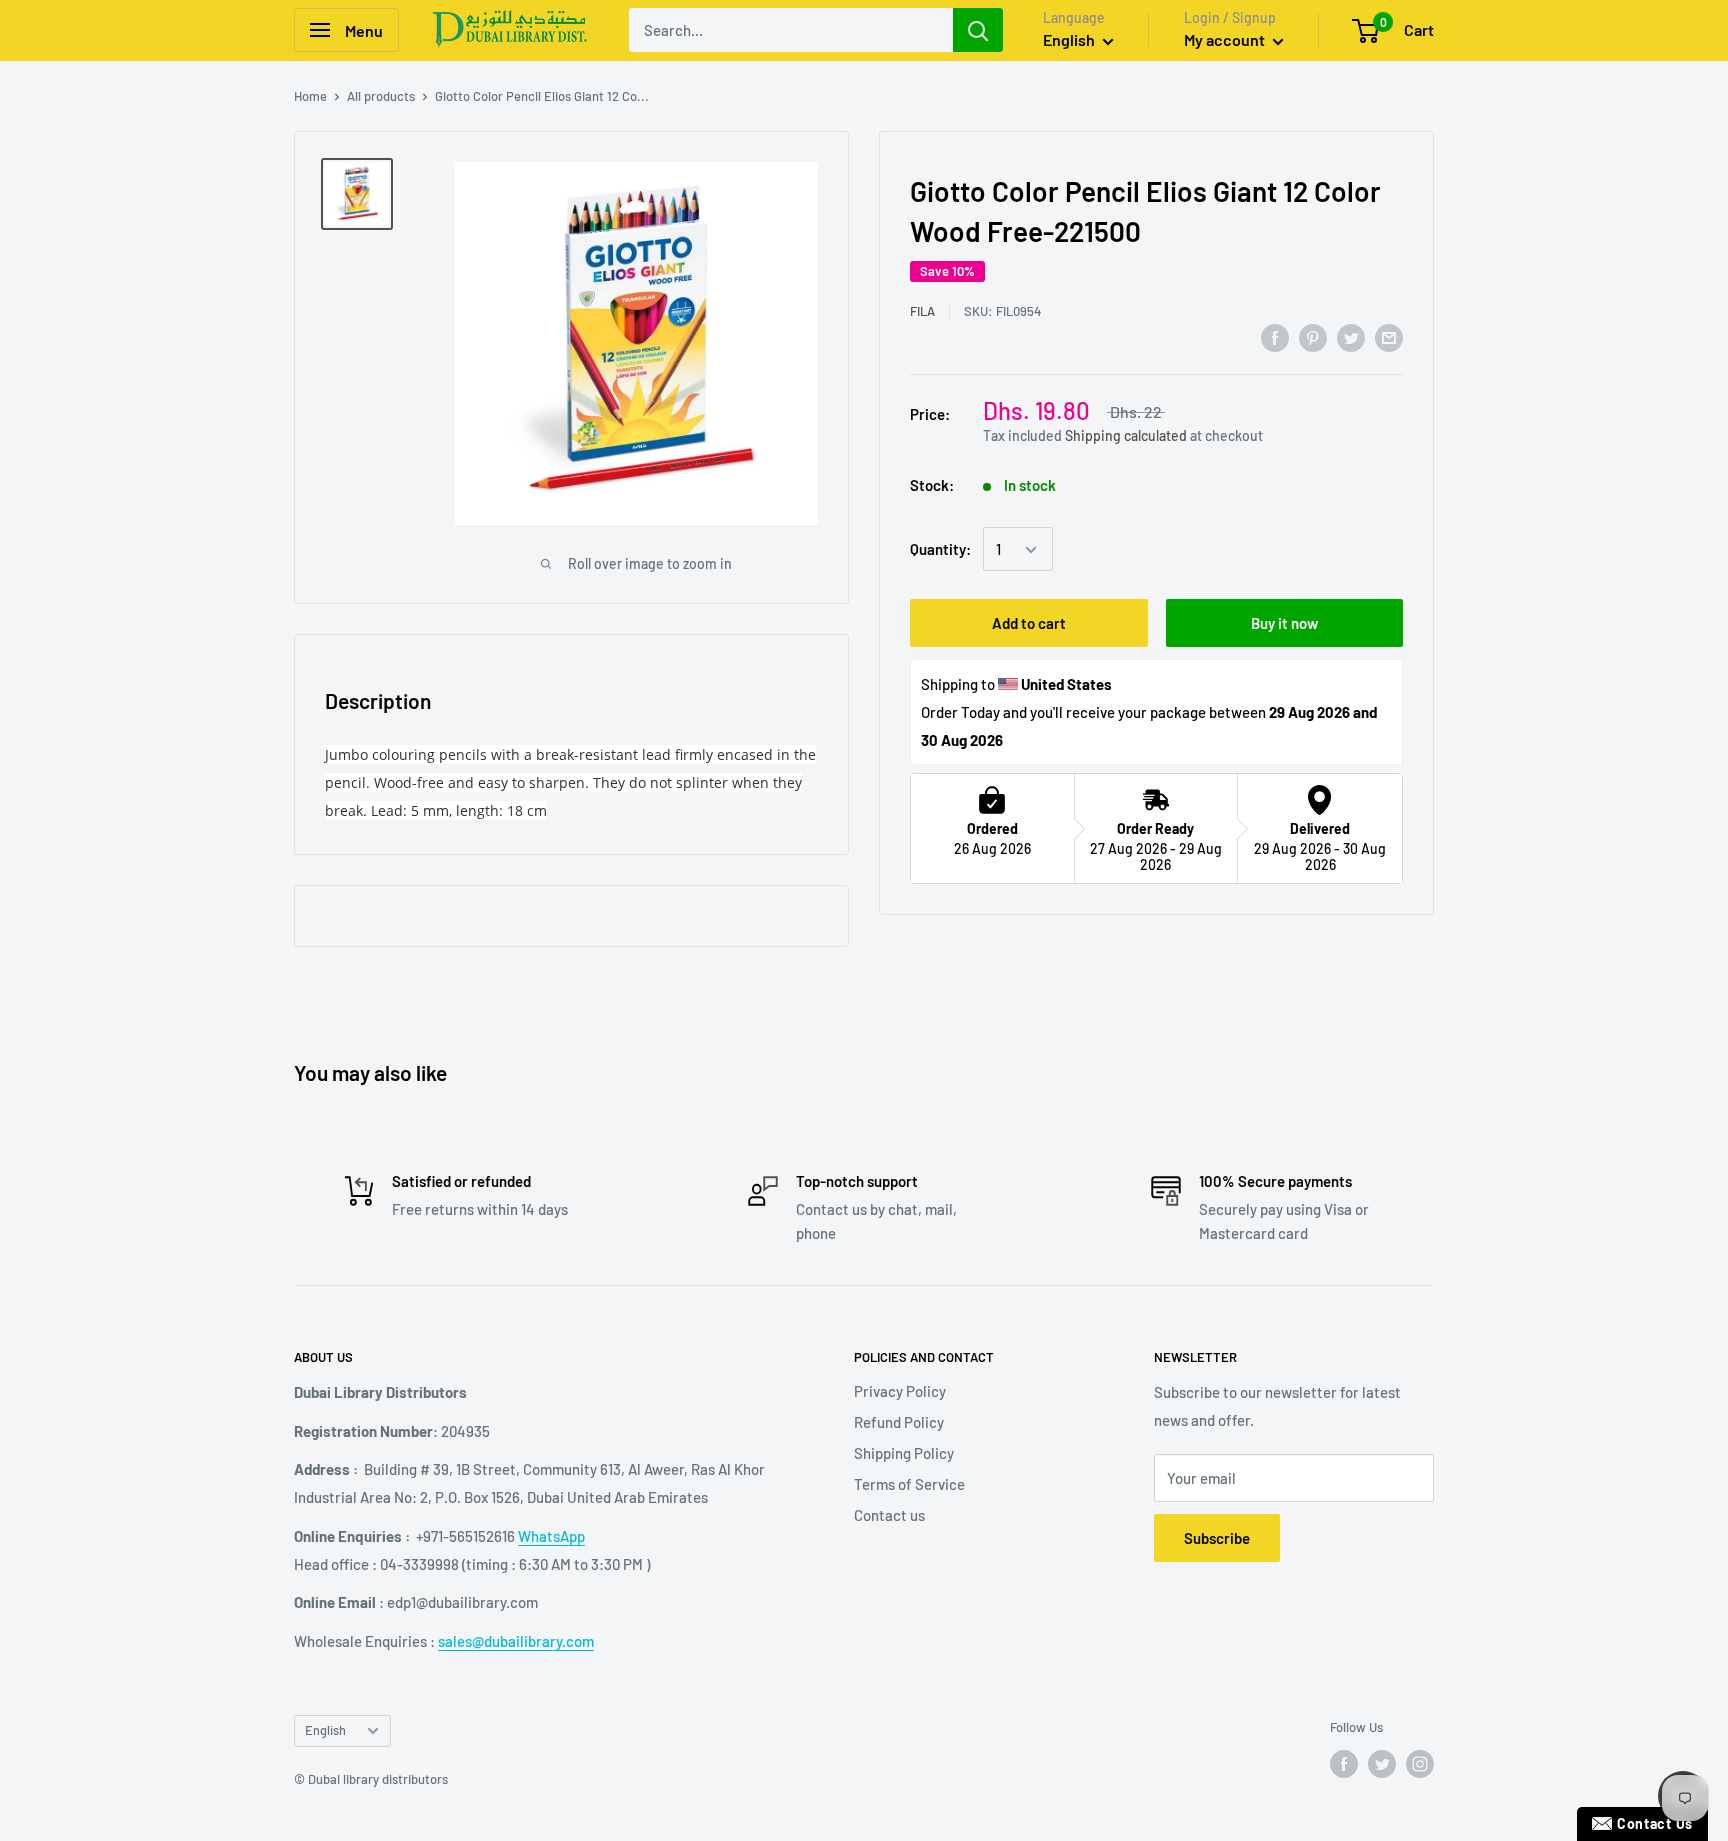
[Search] (978, 30)
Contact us (889, 1515)
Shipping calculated (1126, 435)
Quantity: (940, 550)
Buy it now (1284, 624)
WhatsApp (551, 1536)
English (325, 1730)
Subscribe (1217, 1538)
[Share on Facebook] (1275, 337)
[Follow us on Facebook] (1344, 1764)
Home (310, 96)
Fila (922, 311)
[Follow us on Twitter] (1382, 1764)
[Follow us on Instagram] (1420, 1764)
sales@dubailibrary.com (516, 1641)
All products (381, 96)
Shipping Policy (904, 1453)
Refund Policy (899, 1422)
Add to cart (1029, 624)
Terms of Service (909, 1484)
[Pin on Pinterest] (1313, 337)
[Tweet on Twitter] (1351, 337)
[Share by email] (1389, 337)
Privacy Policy (900, 1391)
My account (1226, 39)
